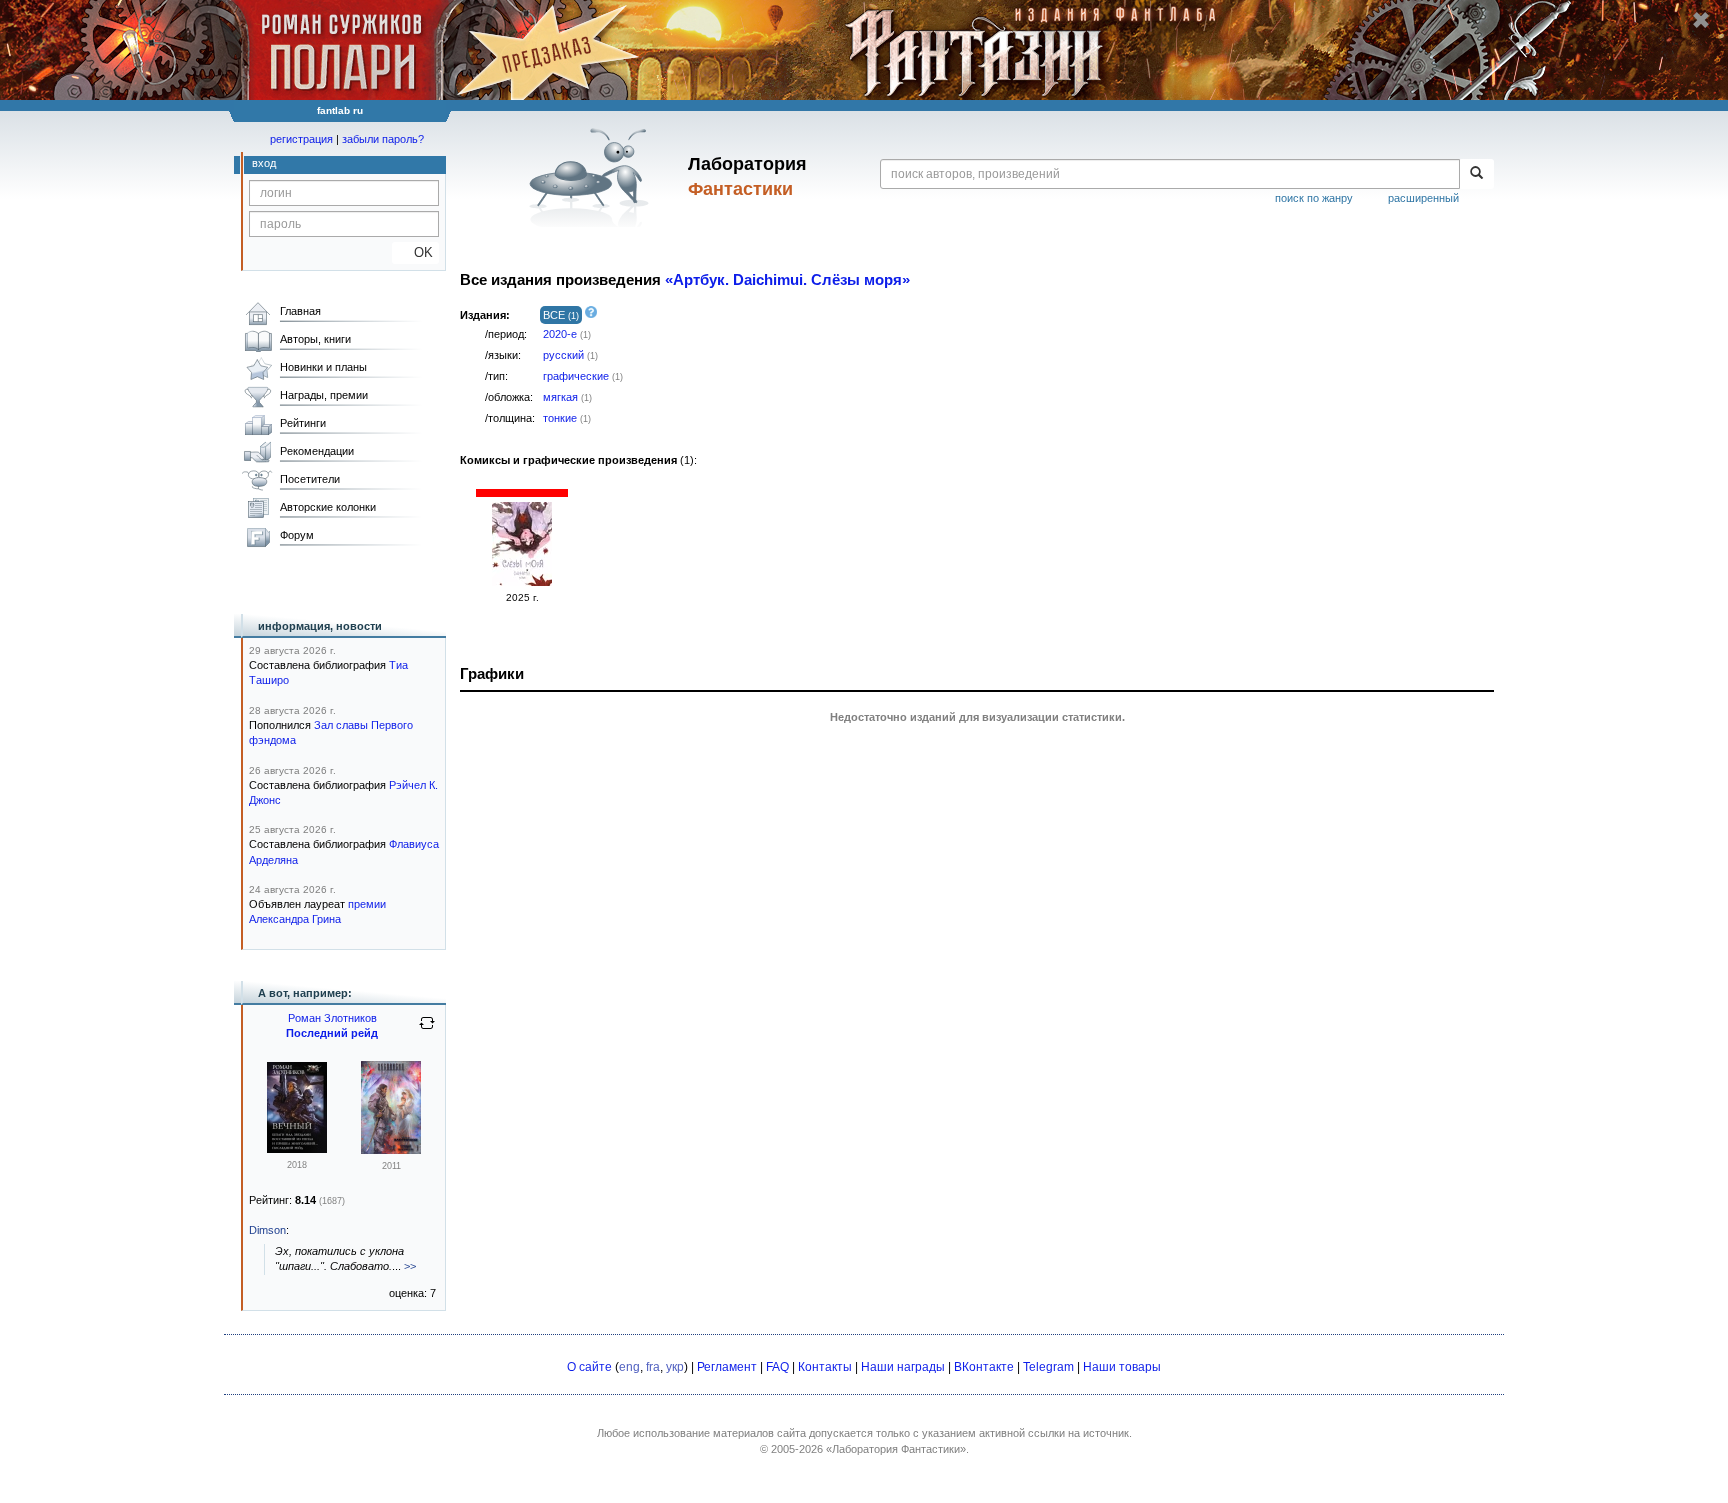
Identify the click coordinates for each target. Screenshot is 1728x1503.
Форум (297, 535)
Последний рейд (332, 1033)
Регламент (727, 1367)
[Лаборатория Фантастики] (592, 177)
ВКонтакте (984, 1367)
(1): (578, 460)
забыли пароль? (383, 139)
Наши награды (903, 1367)
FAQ (777, 1367)
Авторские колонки (328, 507)
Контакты (825, 1367)
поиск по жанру (1314, 198)
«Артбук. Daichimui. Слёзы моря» (787, 280)
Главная (300, 311)
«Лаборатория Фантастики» (896, 1449)
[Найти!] (1476, 174)
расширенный (1423, 198)
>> (410, 1266)
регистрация (301, 139)
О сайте (589, 1367)
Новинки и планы (323, 367)
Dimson (267, 1230)
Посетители (310, 479)
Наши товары (1122, 1367)
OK (415, 252)
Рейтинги (303, 423)
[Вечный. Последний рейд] (391, 1150)
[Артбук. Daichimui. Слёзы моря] (522, 582)
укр (675, 1367)
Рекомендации (317, 451)
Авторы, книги (315, 339)
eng (629, 1367)
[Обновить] (427, 1031)
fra (653, 1367)
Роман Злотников (332, 1018)
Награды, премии (324, 395)
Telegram (1048, 1367)
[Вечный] (297, 1149)
